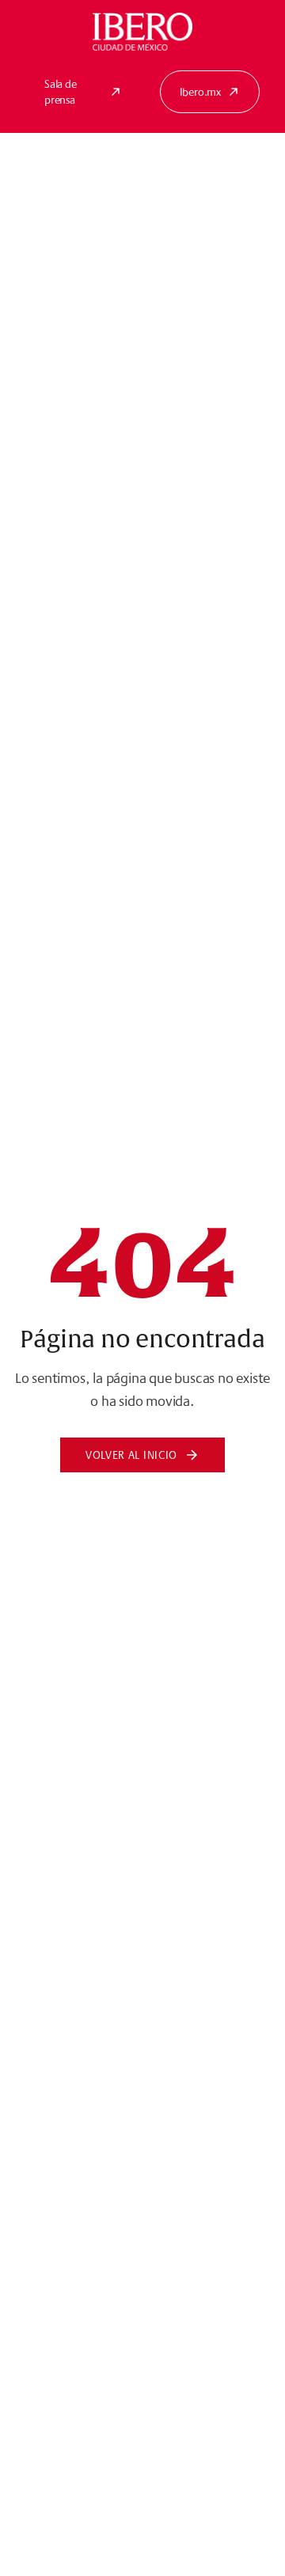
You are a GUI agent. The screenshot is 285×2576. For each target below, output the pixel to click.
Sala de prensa (61, 92)
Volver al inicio (131, 1455)
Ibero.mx (200, 92)
